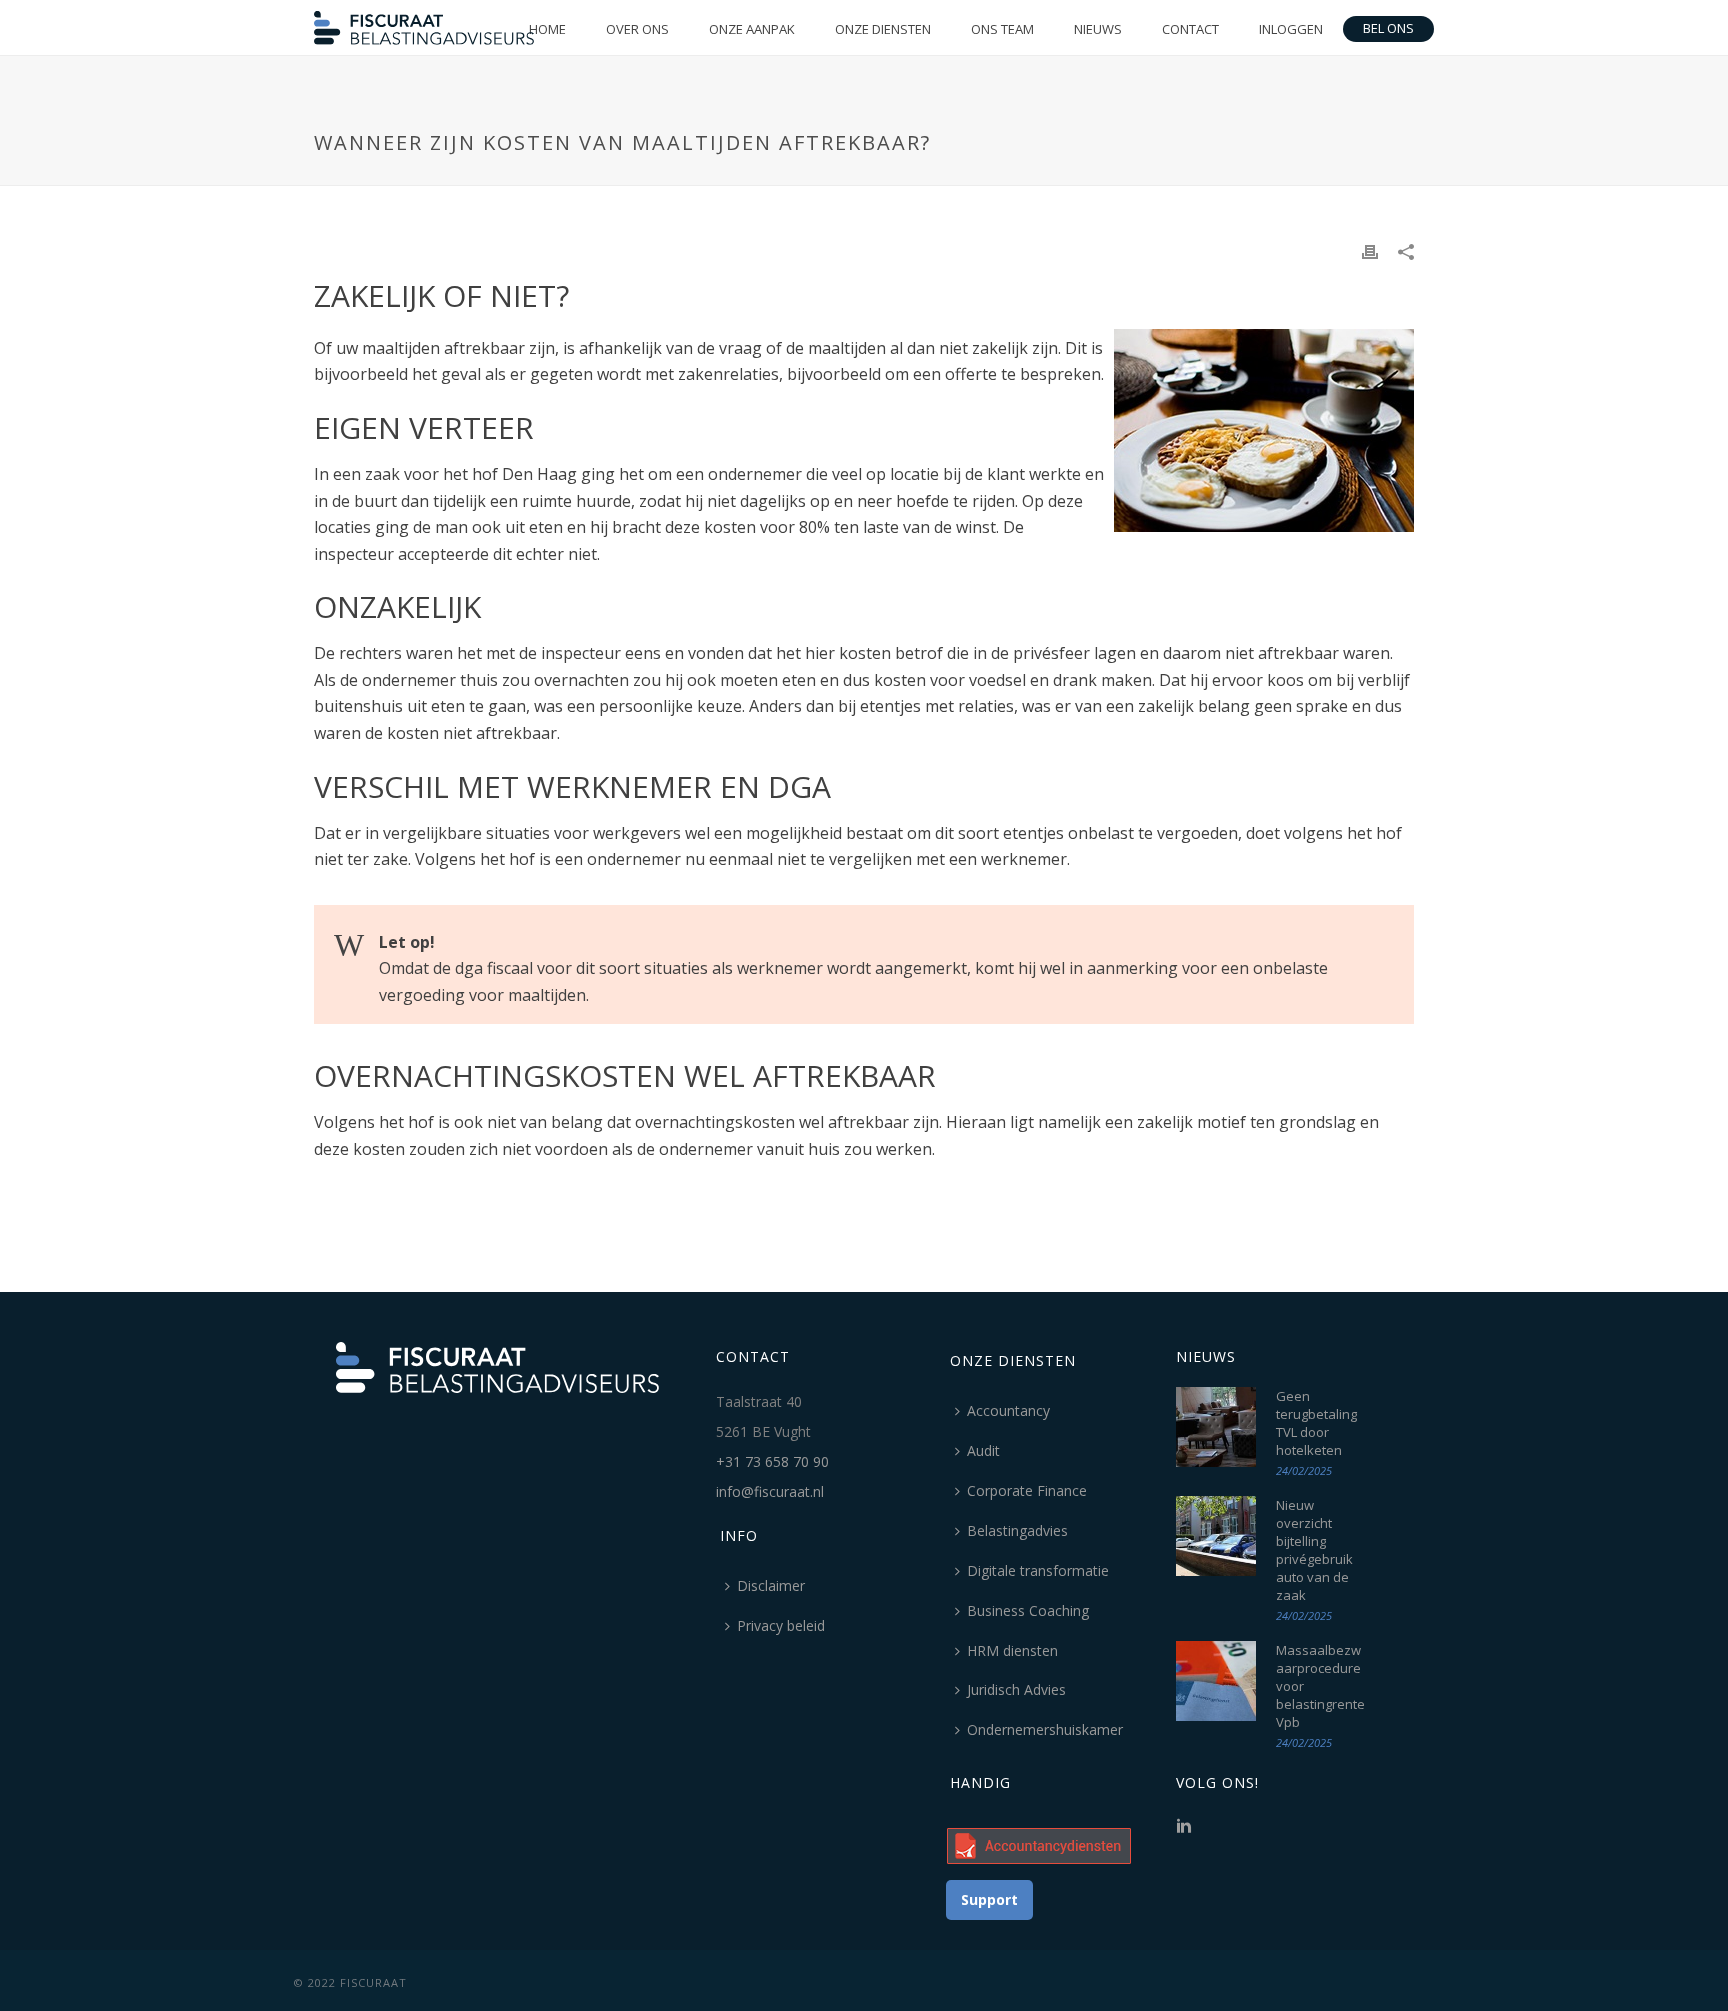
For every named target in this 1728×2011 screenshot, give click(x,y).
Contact (1190, 29)
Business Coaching (1028, 1610)
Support (989, 1899)
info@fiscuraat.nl (770, 1491)
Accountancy (1008, 1410)
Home (547, 29)
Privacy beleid (781, 1625)
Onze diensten (883, 29)
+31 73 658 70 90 (772, 1461)
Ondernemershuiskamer (1045, 1729)
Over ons (637, 29)
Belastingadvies (1017, 1530)
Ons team (1002, 29)
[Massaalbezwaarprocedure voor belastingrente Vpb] (1216, 1681)
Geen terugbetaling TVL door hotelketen (1316, 1423)
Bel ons (1388, 28)
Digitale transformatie (1038, 1570)
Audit (983, 1450)
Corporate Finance (1027, 1490)
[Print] (1370, 251)
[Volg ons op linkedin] (1184, 1827)
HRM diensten (1012, 1650)
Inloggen (1291, 29)
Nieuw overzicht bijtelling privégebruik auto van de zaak (1314, 1550)
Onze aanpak (752, 29)
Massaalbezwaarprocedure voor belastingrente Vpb (1320, 1686)
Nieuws (1098, 29)
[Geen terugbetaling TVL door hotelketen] (1216, 1427)
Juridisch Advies (1016, 1689)
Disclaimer (771, 1585)
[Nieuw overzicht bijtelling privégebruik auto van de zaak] (1216, 1536)
